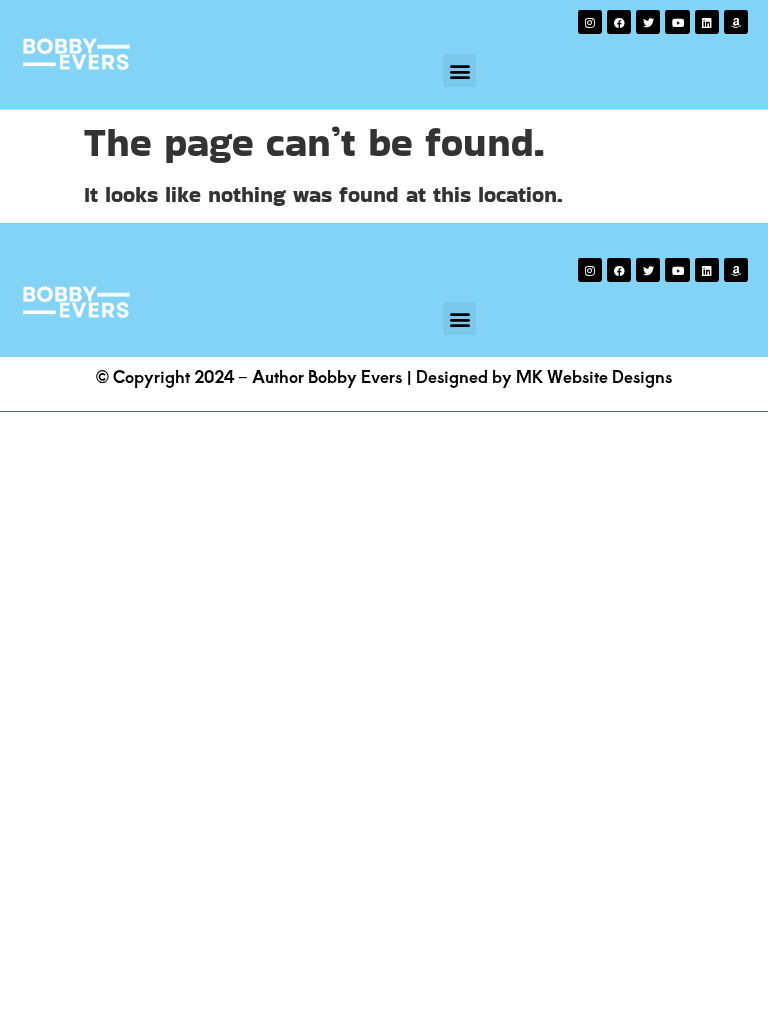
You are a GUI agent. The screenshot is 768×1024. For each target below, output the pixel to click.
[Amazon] (736, 22)
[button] (459, 70)
